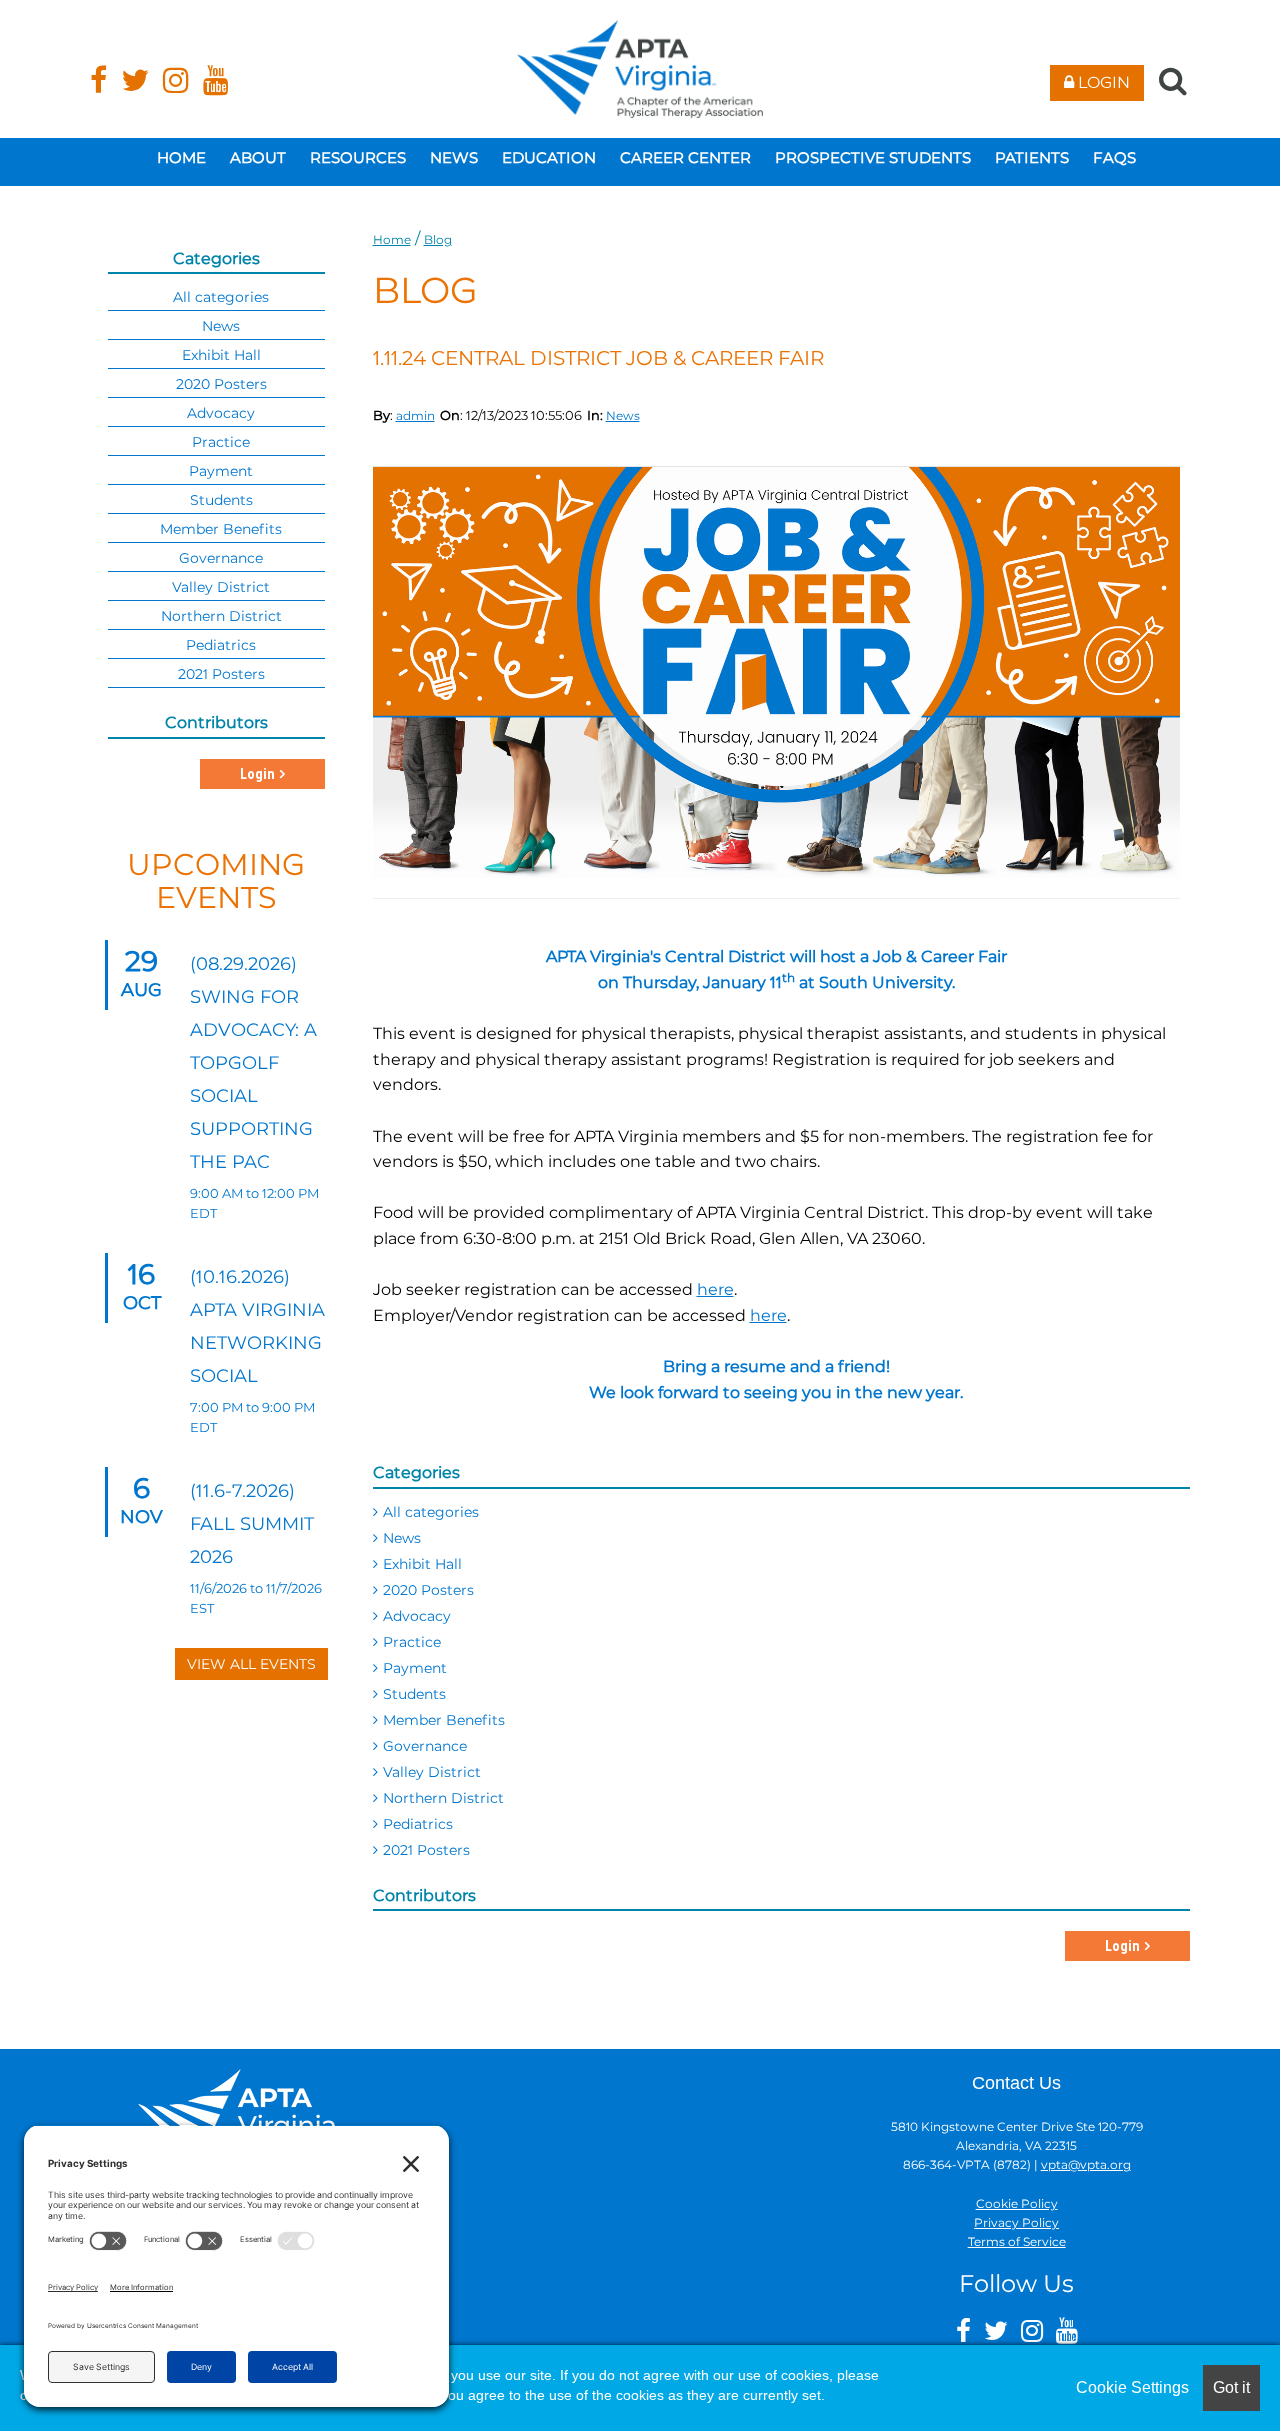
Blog (438, 239)
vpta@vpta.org (1086, 2164)
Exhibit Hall (422, 1564)
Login (1102, 82)
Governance (425, 1746)
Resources (358, 157)
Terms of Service (1017, 2241)
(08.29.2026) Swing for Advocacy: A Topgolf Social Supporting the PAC (253, 1063)
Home (181, 157)
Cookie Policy (1017, 2203)
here (715, 1289)
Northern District (443, 1798)
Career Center (685, 157)
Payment (415, 1668)
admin (415, 415)
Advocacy (417, 1616)
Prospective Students (873, 157)
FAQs (1114, 157)
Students (414, 1694)
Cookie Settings (1132, 2387)
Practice (412, 1642)
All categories (431, 1512)
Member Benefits (444, 1720)
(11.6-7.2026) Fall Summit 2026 (252, 1524)
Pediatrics (418, 1824)
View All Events (251, 1664)
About (258, 157)
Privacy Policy (1016, 2222)
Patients (1032, 157)
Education (549, 157)
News (454, 157)
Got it (1231, 2387)
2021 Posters (426, 1850)
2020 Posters (428, 1590)
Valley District (432, 1772)
